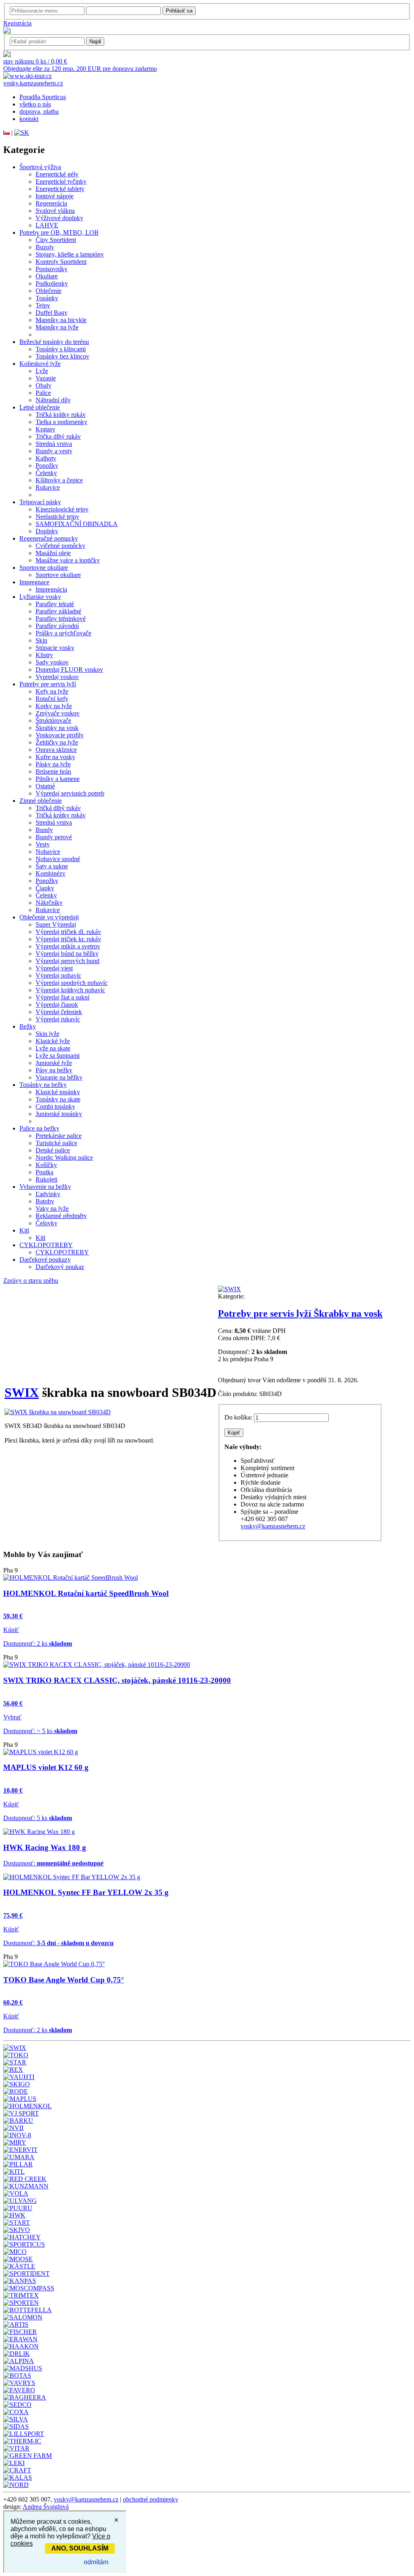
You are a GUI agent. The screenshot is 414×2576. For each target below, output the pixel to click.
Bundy (44, 830)
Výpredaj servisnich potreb (70, 793)
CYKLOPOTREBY (46, 1245)
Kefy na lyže (52, 691)
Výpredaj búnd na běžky (67, 954)
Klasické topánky (58, 1092)
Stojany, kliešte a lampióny (70, 254)
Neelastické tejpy (57, 517)
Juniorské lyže (54, 1063)
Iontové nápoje (55, 196)
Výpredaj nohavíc (58, 975)
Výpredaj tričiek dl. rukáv (68, 932)
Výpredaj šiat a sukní (62, 997)
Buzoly (45, 247)
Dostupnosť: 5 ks (38, 1818)
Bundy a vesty (54, 451)
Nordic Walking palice (64, 1158)
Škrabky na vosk (57, 728)
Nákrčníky (49, 903)
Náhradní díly (53, 400)
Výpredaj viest (54, 968)
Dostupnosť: (53, 1863)
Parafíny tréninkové (61, 619)
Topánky (47, 298)
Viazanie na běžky (59, 1077)
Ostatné (45, 786)
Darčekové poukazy (45, 1259)
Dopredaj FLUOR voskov (69, 669)
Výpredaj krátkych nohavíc (70, 990)
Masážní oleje (53, 553)
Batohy (45, 1201)
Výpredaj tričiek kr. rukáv (68, 939)
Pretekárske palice (59, 1136)
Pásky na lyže (53, 764)
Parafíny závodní (57, 626)
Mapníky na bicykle (61, 320)
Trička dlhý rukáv (58, 436)
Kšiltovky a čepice (59, 480)
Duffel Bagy (52, 313)
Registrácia (17, 23)
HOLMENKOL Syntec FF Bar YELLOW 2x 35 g (86, 1892)
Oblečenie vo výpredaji (49, 917)
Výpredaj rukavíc (58, 1019)
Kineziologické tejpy (62, 509)
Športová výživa (40, 167)
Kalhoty (46, 458)
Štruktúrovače (53, 720)
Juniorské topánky (59, 1114)
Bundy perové (54, 837)
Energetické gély (57, 174)
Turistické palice (56, 1143)
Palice (43, 393)
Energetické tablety (60, 189)
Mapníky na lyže (57, 327)
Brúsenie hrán (53, 771)
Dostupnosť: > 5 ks (40, 1731)
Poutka (44, 1172)
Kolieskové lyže (40, 364)
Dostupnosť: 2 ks (38, 1643)
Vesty (43, 844)
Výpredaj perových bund (68, 961)
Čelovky (46, 1223)
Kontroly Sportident (61, 262)
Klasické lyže (53, 1041)
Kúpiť (11, 1630)
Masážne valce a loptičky (68, 560)
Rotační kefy (52, 699)
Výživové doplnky (59, 218)
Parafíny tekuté (55, 604)
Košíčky (46, 1165)
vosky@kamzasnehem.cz (273, 1526)
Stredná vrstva (54, 444)
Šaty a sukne (52, 866)
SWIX (22, 1392)
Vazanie (46, 378)
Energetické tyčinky (61, 181)
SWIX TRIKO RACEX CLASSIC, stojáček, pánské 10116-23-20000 (117, 1680)
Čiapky (45, 888)
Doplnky (47, 531)
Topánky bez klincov (62, 356)
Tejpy (43, 305)
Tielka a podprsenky (61, 422)
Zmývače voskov (58, 713)
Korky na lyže (54, 706)
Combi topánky (55, 1107)
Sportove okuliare (58, 575)
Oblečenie (49, 291)
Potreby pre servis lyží (48, 684)
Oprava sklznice (56, 750)
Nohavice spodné (58, 859)
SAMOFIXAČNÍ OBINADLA (77, 524)
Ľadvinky (48, 1194)
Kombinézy (51, 873)
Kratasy (45, 429)
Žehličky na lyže (57, 742)
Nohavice (48, 852)
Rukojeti (46, 1179)
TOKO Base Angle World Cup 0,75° (64, 1980)
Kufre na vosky (55, 757)
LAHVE (47, 225)
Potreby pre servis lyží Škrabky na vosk (300, 1313)
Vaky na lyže (52, 1208)
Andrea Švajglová (46, 2507)
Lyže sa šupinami (58, 1056)
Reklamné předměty (61, 1216)
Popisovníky (52, 269)
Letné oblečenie (40, 407)
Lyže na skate (53, 1048)
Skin (41, 640)
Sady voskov (52, 662)
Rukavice (48, 487)
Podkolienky (52, 283)
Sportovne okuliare (44, 568)
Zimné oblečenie (41, 801)
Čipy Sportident (56, 240)
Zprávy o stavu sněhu (31, 1281)
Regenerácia (51, 203)
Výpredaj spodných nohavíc (72, 983)
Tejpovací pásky (40, 502)
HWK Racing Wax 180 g (45, 1847)
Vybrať (12, 1717)
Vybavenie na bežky (45, 1187)
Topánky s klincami (61, 349)
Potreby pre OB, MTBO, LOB (59, 232)
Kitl (24, 1230)
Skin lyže (48, 1034)
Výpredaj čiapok (57, 1005)
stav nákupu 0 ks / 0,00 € (35, 61)
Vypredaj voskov (57, 677)
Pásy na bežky (54, 1070)
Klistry (44, 655)
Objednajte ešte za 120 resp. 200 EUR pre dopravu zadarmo (80, 69)
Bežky (28, 1026)
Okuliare (47, 276)
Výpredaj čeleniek (59, 1012)
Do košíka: (238, 1417)
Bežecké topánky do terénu (54, 342)
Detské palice (53, 1150)
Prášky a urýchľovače (63, 633)
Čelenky (46, 473)
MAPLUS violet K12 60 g (46, 1767)
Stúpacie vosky (55, 648)
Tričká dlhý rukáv (58, 808)
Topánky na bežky (43, 1085)
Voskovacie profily (60, 735)
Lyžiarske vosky (40, 597)
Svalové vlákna (55, 211)
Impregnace (34, 582)
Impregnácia (51, 589)
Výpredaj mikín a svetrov (68, 946)
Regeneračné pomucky (49, 538)
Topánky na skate (58, 1099)
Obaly (43, 385)
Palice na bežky (39, 1128)
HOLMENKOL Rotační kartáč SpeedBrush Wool (86, 1593)
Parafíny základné (58, 611)
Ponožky (47, 466)
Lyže (42, 371)
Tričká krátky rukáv (61, 415)
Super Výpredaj (56, 924)
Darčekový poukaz (60, 1267)
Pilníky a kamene (58, 779)
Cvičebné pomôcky (60, 546)
